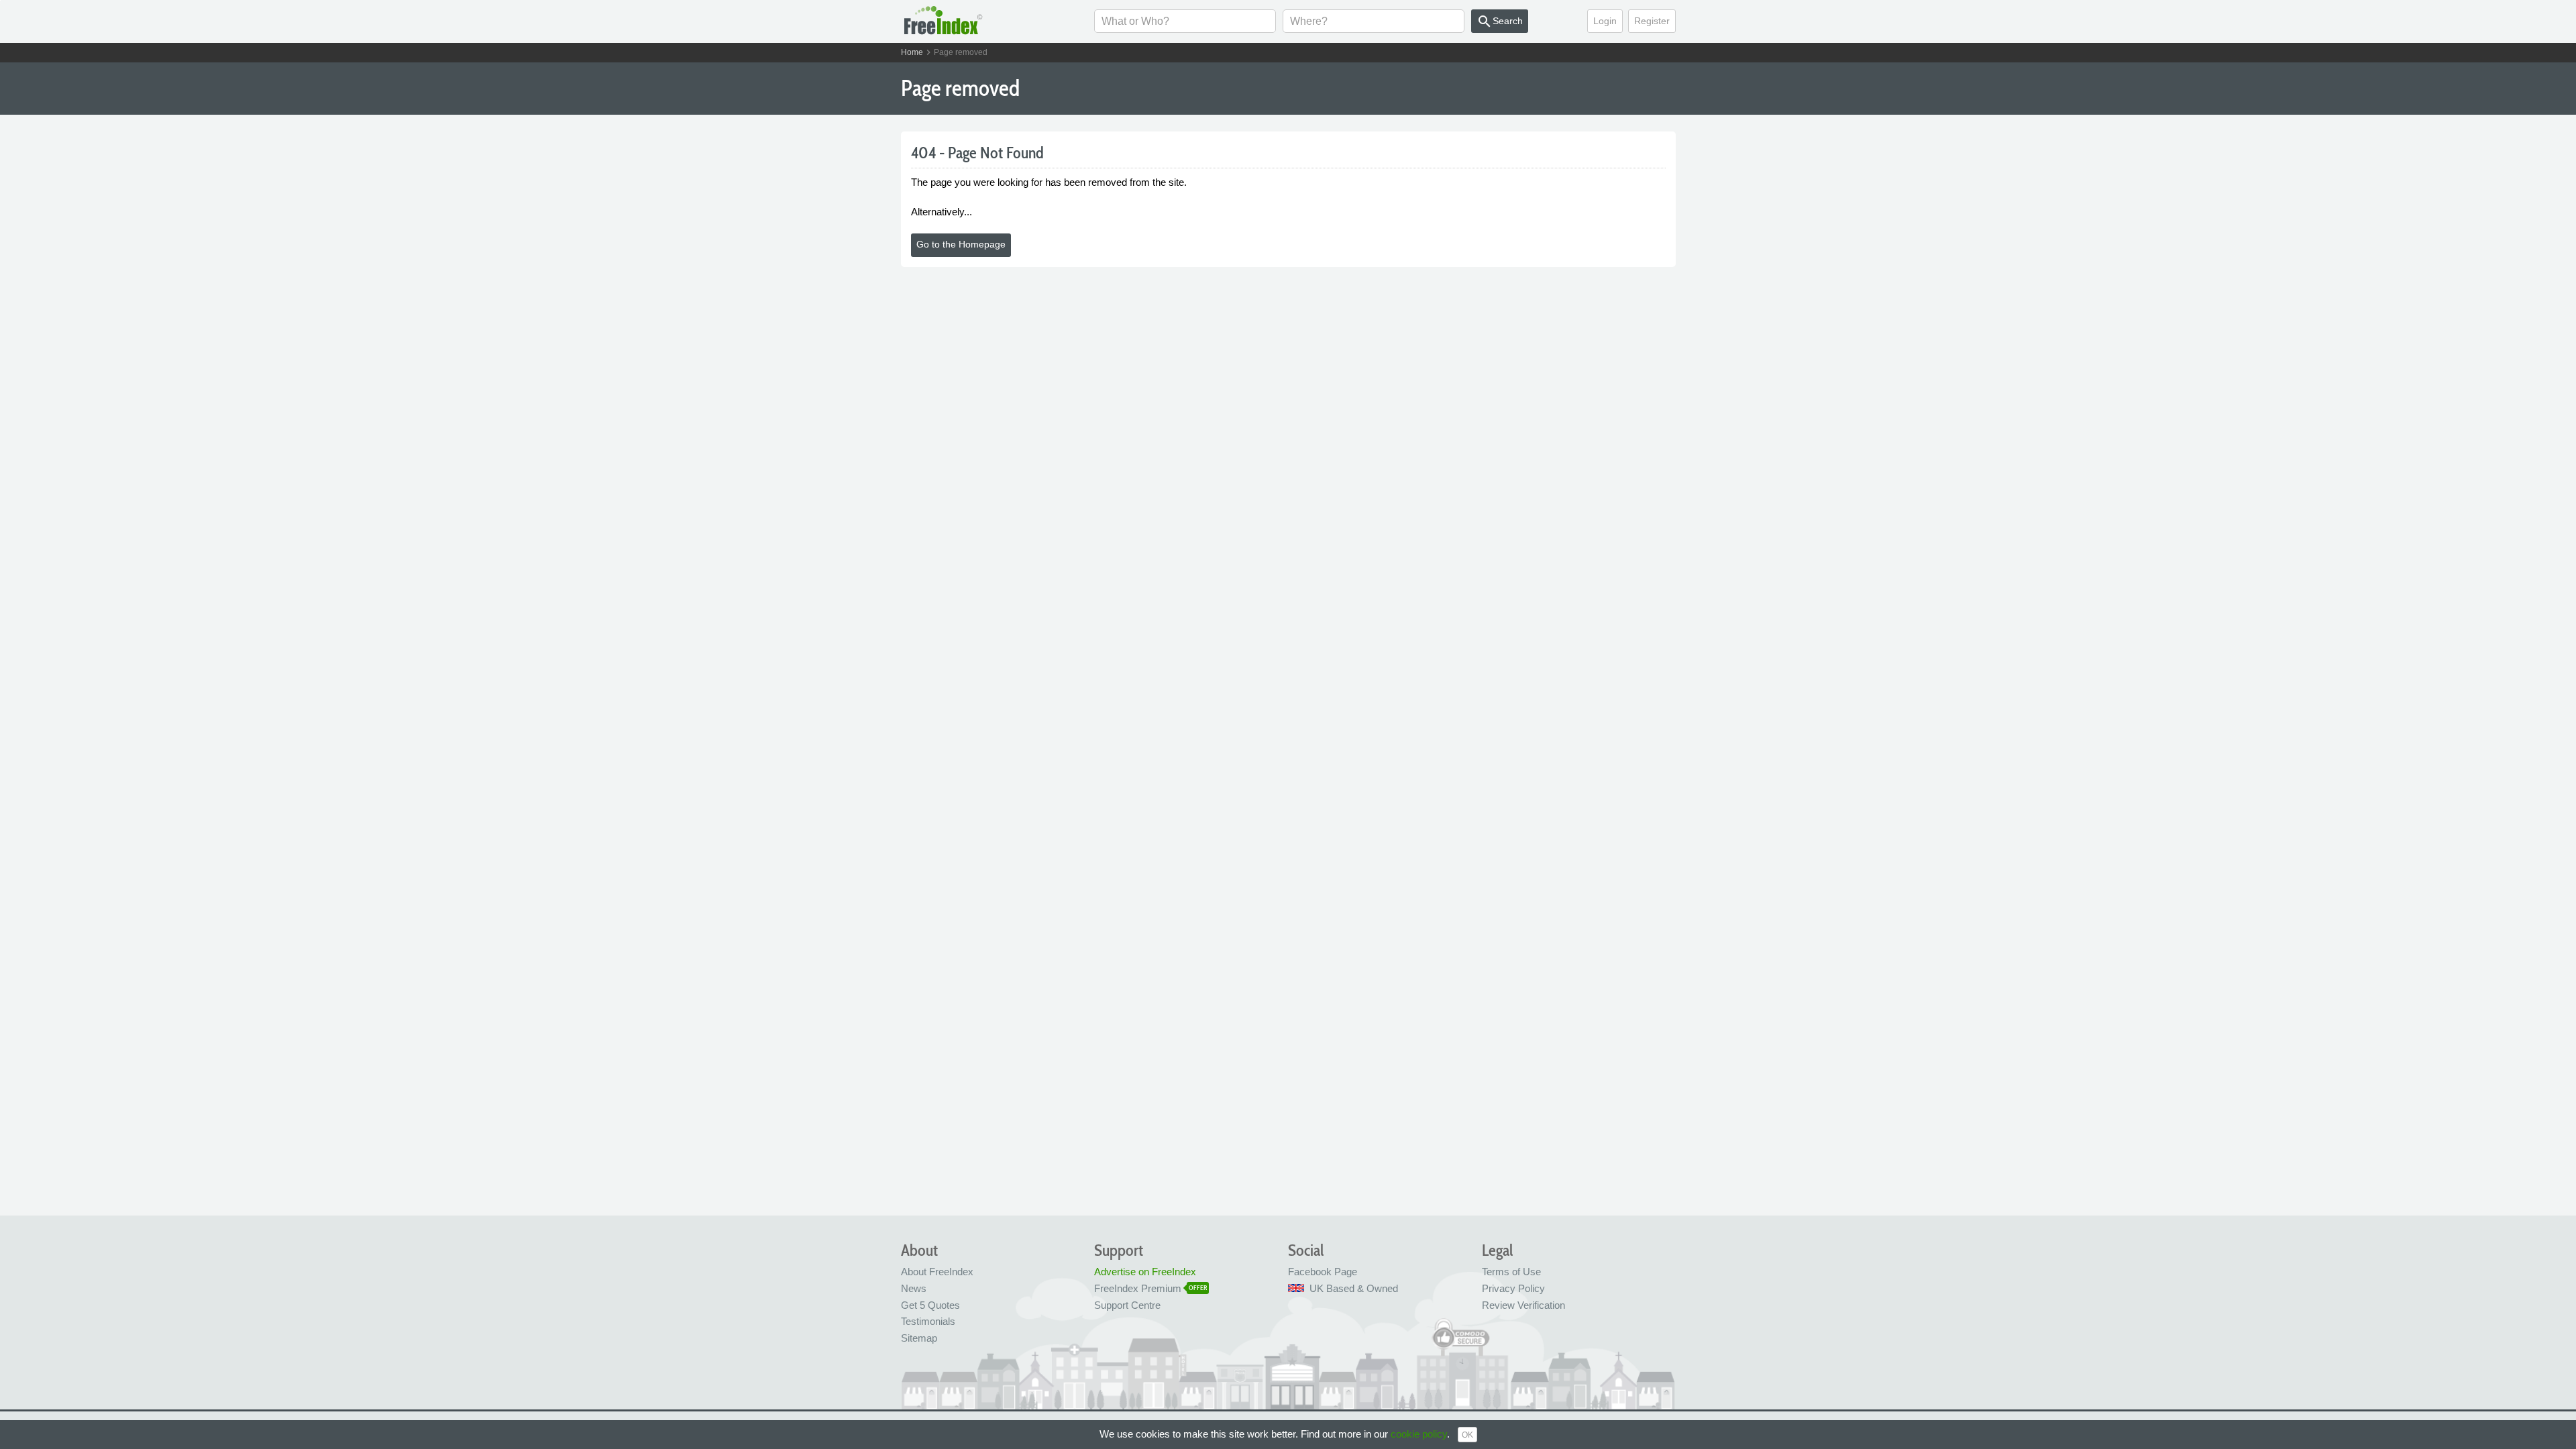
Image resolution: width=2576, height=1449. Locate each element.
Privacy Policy (1513, 1288)
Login (1605, 21)
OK (1467, 1435)
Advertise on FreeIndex (1145, 1272)
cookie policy (1419, 1434)
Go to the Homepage (961, 244)
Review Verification (1523, 1305)
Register (1652, 21)
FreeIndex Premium (1138, 1288)
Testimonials (928, 1321)
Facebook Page (1323, 1272)
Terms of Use (1511, 1272)
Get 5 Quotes (930, 1305)
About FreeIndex (937, 1272)
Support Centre (1127, 1305)
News (914, 1288)
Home (912, 52)
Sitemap (919, 1338)
